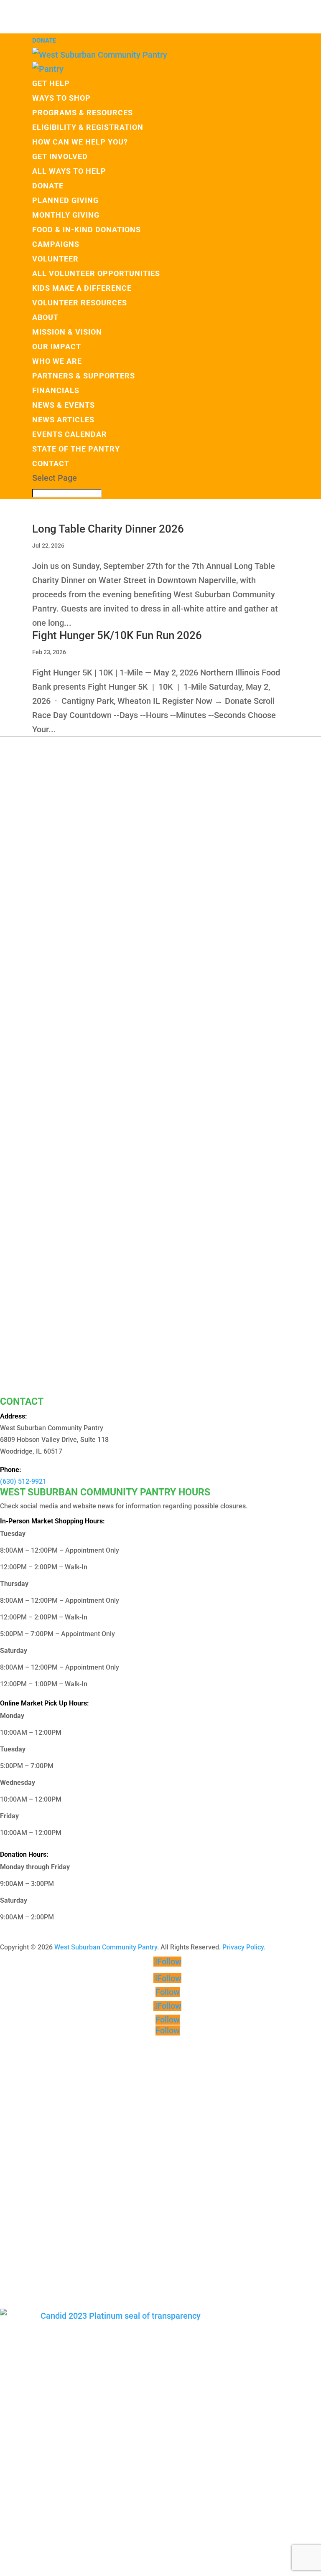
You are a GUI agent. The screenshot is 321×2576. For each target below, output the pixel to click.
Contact (51, 463)
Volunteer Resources (80, 303)
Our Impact (57, 346)
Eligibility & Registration (88, 127)
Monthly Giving (66, 215)
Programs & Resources (83, 113)
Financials (56, 390)
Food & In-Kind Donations (87, 230)
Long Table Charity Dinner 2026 (108, 529)
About (45, 317)
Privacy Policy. (244, 1947)
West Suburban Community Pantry (106, 1947)
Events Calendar (70, 434)
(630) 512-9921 (23, 1481)
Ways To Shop (61, 98)
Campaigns (56, 244)
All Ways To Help (69, 171)
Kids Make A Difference (82, 288)
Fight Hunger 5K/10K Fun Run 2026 (117, 635)
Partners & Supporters (84, 376)
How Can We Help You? (80, 142)
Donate (44, 41)
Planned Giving (65, 200)
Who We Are (57, 361)
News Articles (63, 420)
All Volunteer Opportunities (96, 273)
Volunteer (55, 259)
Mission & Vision (67, 332)
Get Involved (60, 156)
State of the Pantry (76, 449)
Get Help (51, 83)
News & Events (64, 405)
